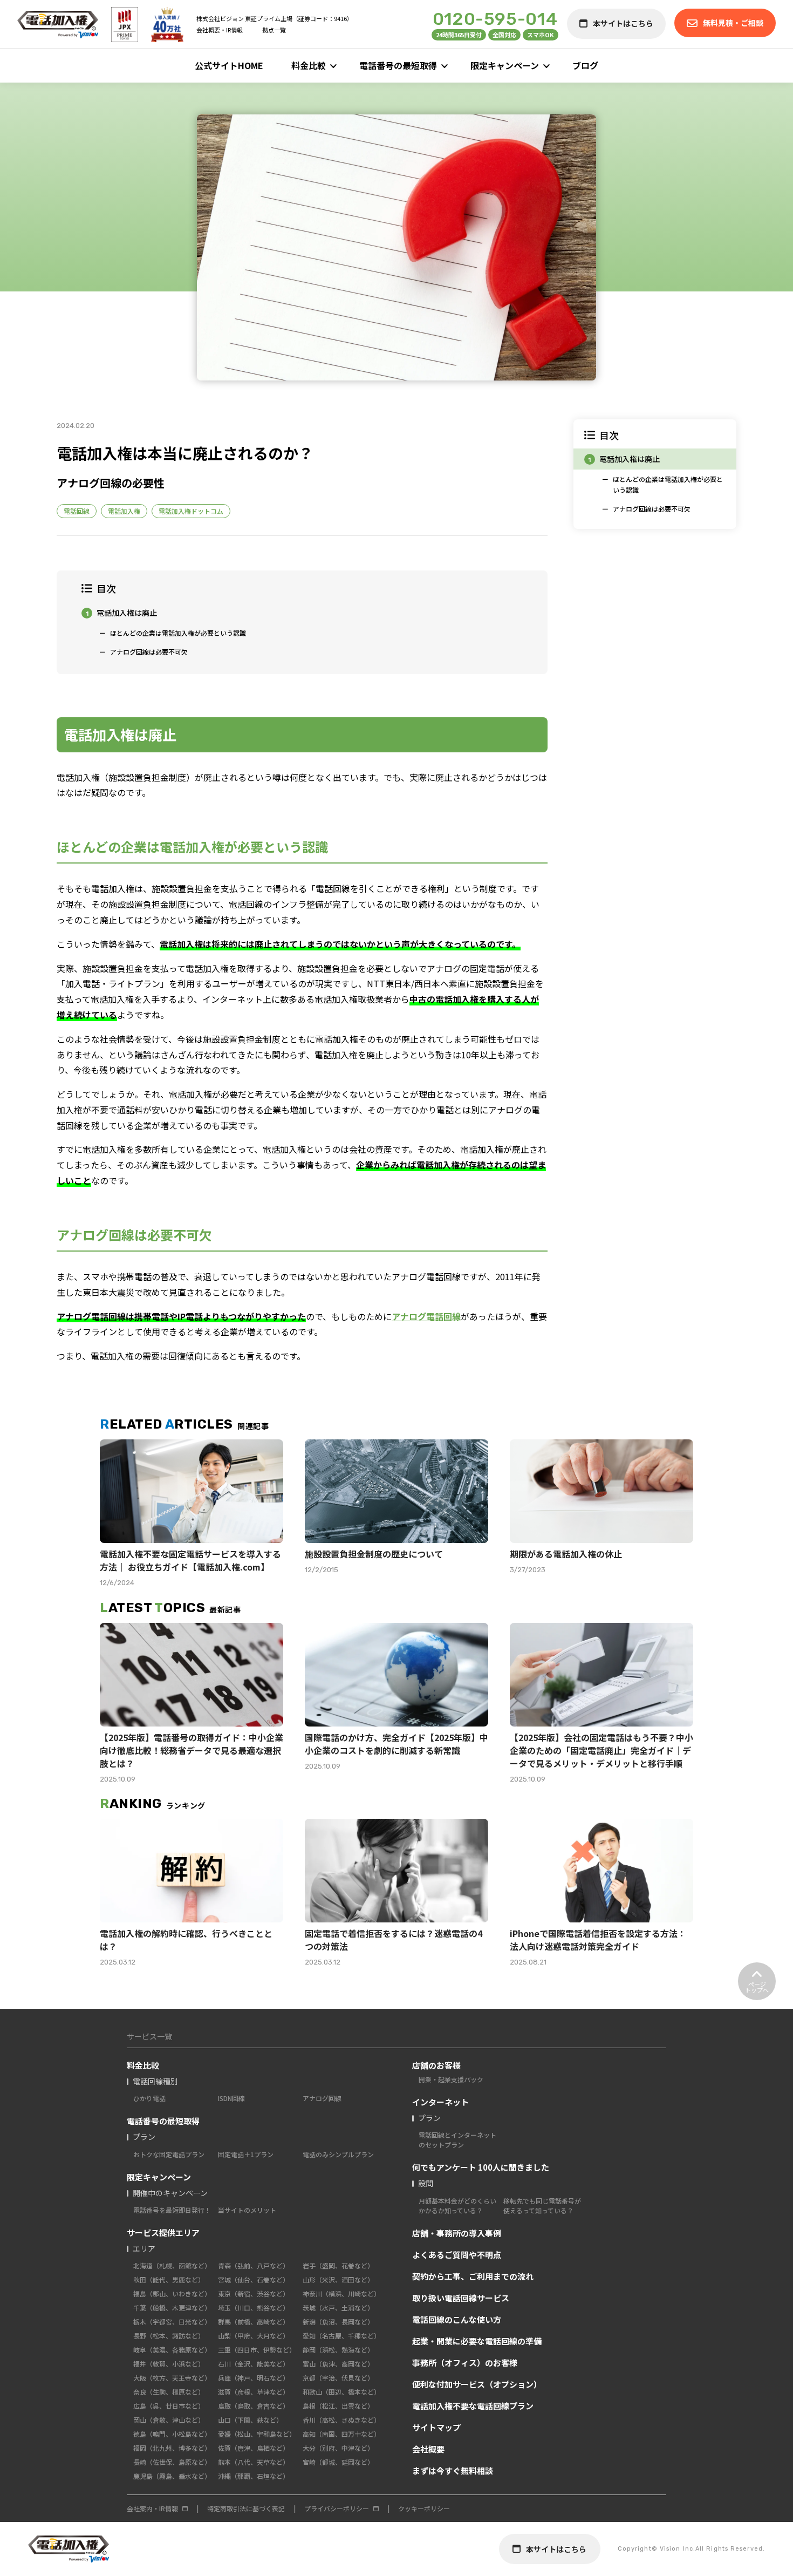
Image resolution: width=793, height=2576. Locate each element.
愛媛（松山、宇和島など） (257, 2434)
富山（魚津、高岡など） (338, 2364)
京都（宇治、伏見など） (338, 2378)
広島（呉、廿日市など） (169, 2406)
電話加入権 (124, 511)
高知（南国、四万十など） (341, 2434)
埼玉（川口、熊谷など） (254, 2307)
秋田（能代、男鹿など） (169, 2279)
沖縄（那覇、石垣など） (254, 2476)
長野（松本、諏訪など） (169, 2336)
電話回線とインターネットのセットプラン (457, 2140)
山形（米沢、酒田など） (338, 2279)
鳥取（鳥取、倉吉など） (254, 2406)
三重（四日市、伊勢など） (257, 2350)
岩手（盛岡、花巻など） (338, 2265)
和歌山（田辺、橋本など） (341, 2392)
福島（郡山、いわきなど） (172, 2293)
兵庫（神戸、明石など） (254, 2378)
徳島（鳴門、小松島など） (172, 2434)
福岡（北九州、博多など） (172, 2448)
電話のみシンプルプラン (338, 2154)
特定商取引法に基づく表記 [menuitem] (246, 2508)
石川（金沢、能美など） (254, 2364)
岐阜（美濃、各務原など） (172, 2350)
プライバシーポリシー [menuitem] (337, 2508)
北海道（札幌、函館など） (172, 2265)
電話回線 (77, 511)
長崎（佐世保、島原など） (172, 2462)
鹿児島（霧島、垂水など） (172, 2476)
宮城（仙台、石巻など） (254, 2279)
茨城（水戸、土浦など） (338, 2307)
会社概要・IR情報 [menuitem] (220, 30)
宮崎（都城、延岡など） (338, 2462)
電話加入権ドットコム (191, 511)
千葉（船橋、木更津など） (172, 2307)
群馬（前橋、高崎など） (254, 2322)
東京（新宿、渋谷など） (254, 2293)
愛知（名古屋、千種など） (341, 2336)
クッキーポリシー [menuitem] (424, 2508)
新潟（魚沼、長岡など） (338, 2322)
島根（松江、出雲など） (338, 2406)
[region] (655, 474)
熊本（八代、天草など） (254, 2462)
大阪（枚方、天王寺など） (172, 2378)
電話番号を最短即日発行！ (172, 2210)
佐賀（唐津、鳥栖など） (254, 2448)
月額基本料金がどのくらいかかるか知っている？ (457, 2205)
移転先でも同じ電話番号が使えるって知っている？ (542, 2205)
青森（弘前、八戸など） (254, 2265)
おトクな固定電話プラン (169, 2154)
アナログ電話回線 (426, 1316)
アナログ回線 (322, 2098)
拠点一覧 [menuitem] (274, 30)
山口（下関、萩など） (250, 2420)
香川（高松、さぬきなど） (341, 2420)
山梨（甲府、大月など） (254, 2336)
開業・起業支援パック (451, 2079)
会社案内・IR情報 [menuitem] (152, 2508)
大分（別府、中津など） (338, 2448)
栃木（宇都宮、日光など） (172, 2322)
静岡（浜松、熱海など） (338, 2350)
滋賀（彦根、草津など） (254, 2392)
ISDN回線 (231, 2098)
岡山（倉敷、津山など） (169, 2420)
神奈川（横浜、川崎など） (341, 2293)
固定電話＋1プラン (246, 2154)
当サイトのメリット (247, 2210)
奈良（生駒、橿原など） (169, 2392)
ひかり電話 (149, 2098)
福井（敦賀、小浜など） (169, 2364)
